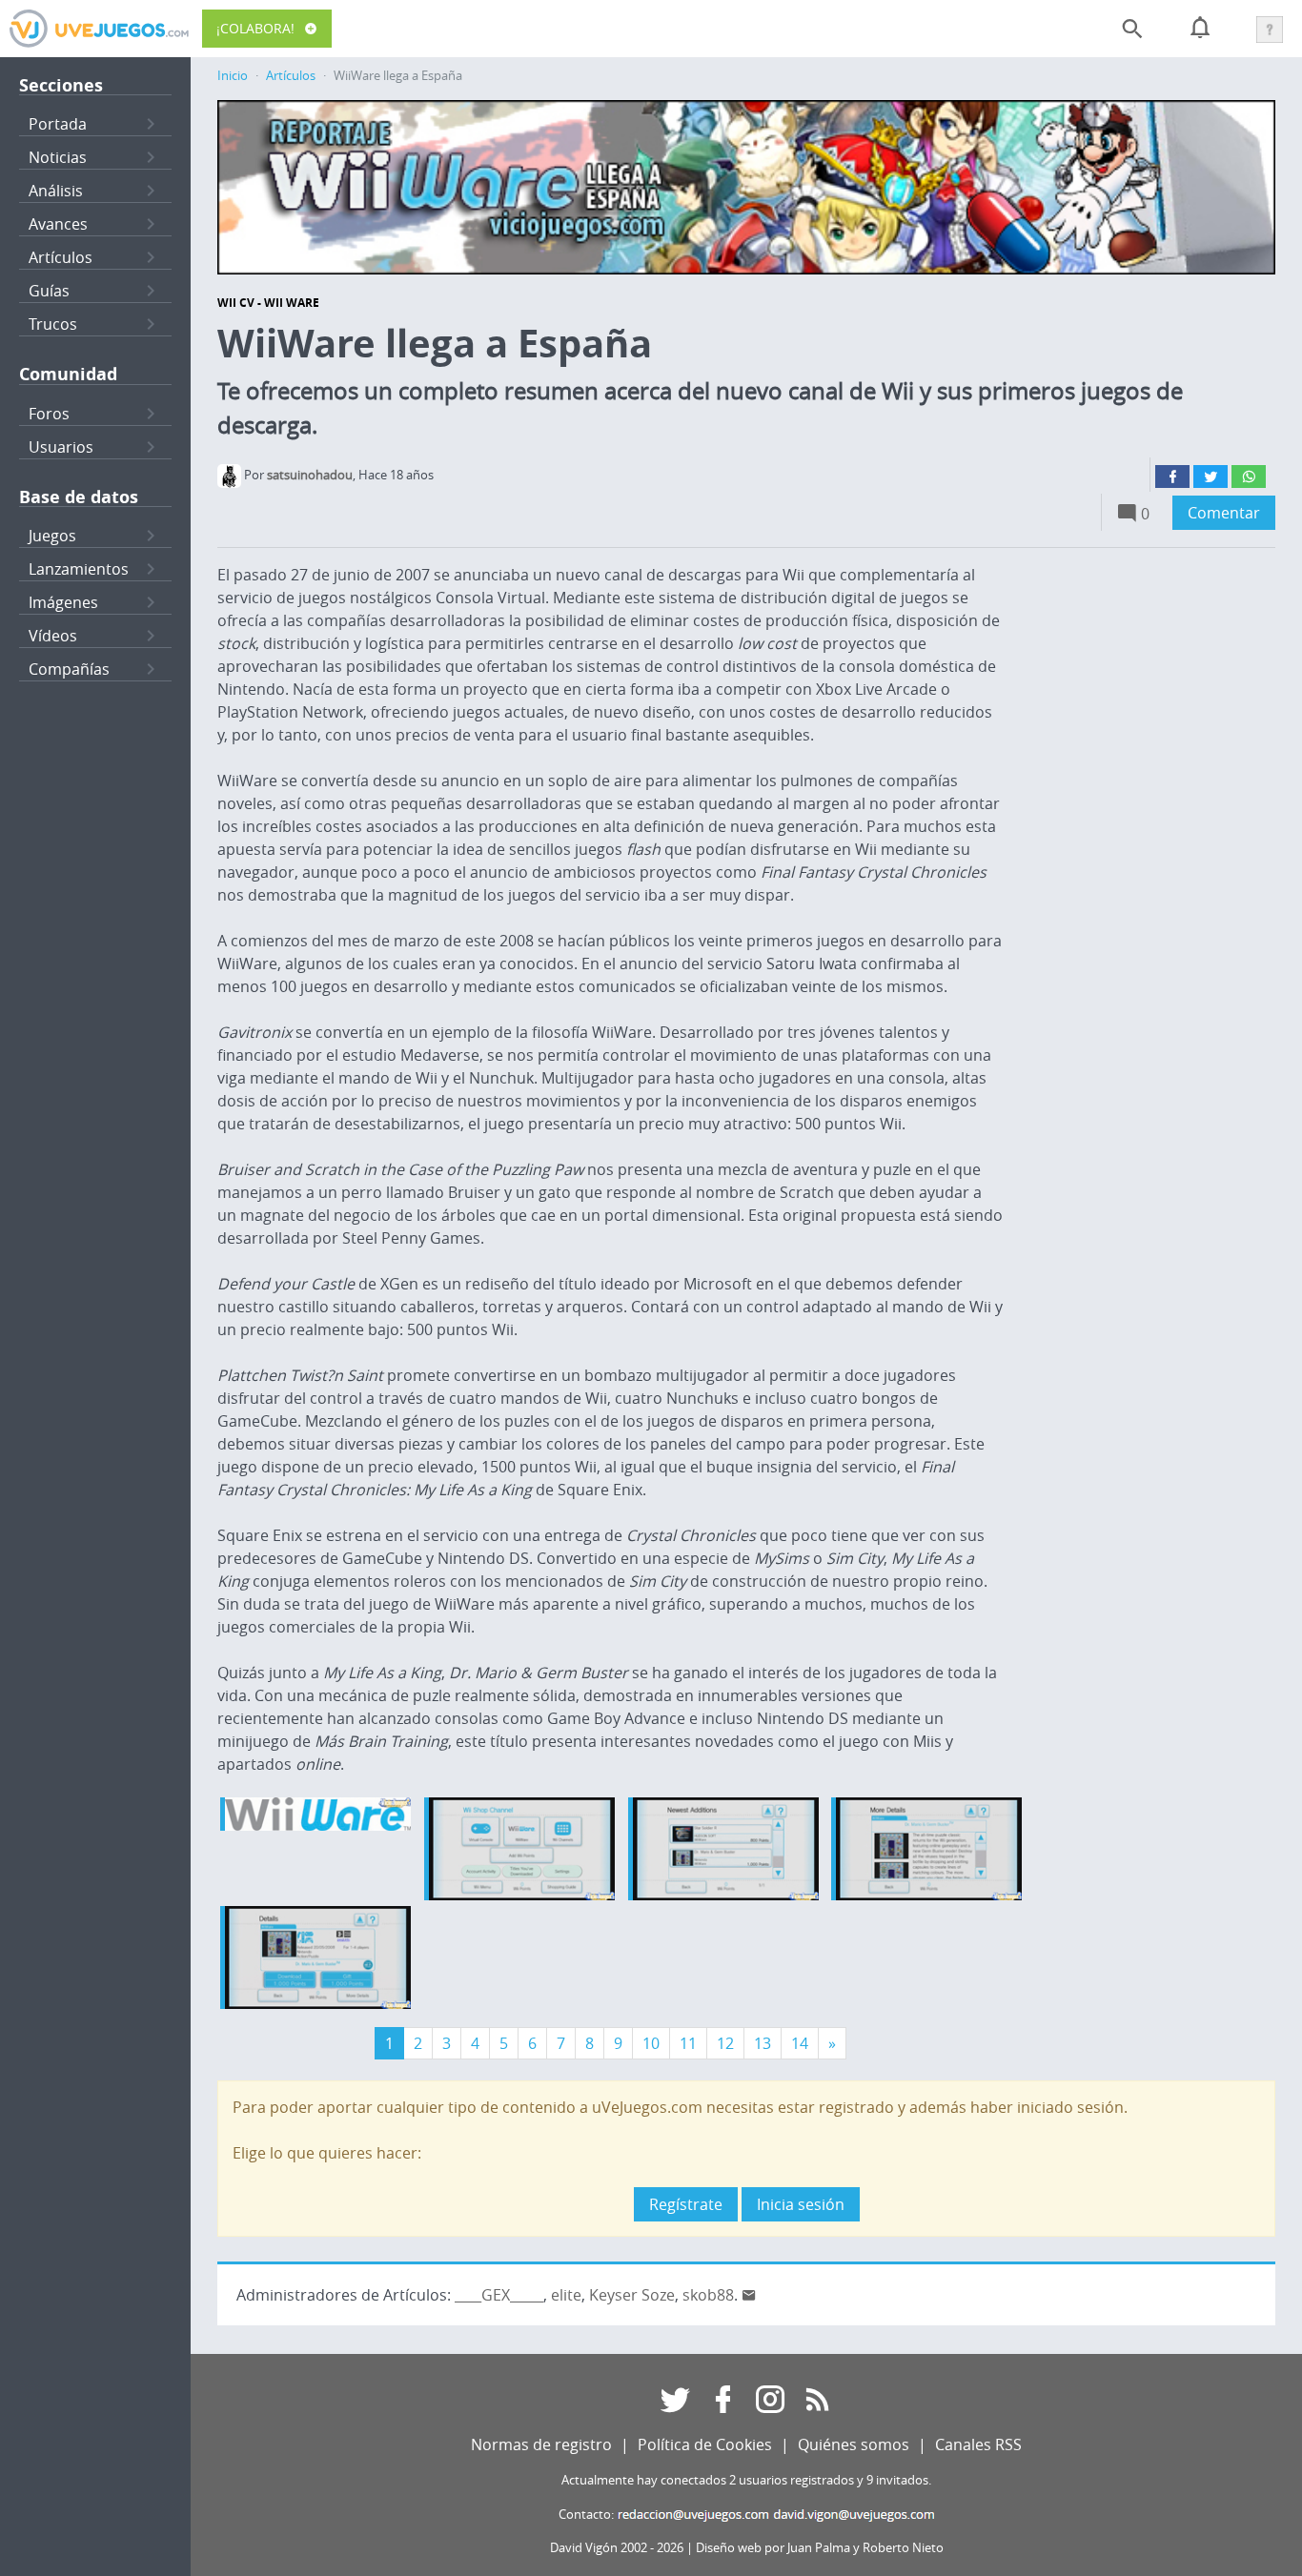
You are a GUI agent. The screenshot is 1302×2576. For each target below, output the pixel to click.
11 (688, 2043)
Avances (58, 224)
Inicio (233, 76)
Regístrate (686, 2204)
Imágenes (63, 602)
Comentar (1224, 513)
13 (763, 2043)
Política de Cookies (705, 2444)
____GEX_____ (499, 2295)
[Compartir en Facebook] (1172, 477)
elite (566, 2295)
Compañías (69, 669)
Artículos (61, 257)
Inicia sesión (801, 2204)
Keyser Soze (632, 2295)
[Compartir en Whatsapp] (1249, 477)
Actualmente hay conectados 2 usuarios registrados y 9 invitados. (746, 2480)
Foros (49, 414)
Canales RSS (978, 2444)
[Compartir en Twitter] (1210, 477)
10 (651, 2043)
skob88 (708, 2295)
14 (800, 2043)
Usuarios (61, 447)
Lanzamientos (79, 569)
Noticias (58, 157)
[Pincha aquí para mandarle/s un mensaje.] (749, 2295)
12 (725, 2043)
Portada (58, 124)
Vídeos (53, 636)
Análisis (56, 191)
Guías (49, 291)
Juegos (52, 536)
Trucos (53, 324)
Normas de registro (541, 2444)
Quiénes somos (854, 2444)
